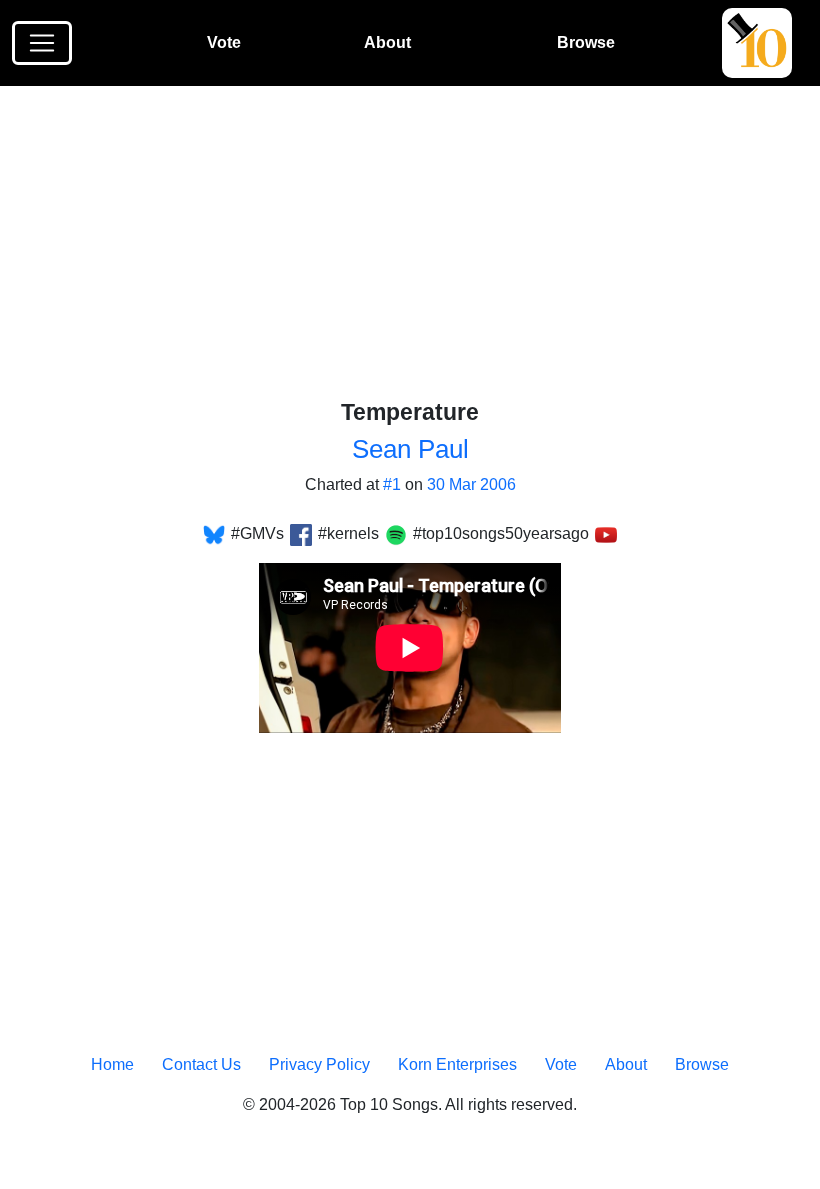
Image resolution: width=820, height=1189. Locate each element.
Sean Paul (410, 449)
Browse (586, 42)
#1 (392, 484)
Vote (224, 42)
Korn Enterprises (457, 1064)
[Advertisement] (422, 251)
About (387, 42)
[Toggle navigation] (42, 43)
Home (112, 1064)
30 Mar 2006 (471, 484)
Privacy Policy (319, 1064)
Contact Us (201, 1064)
